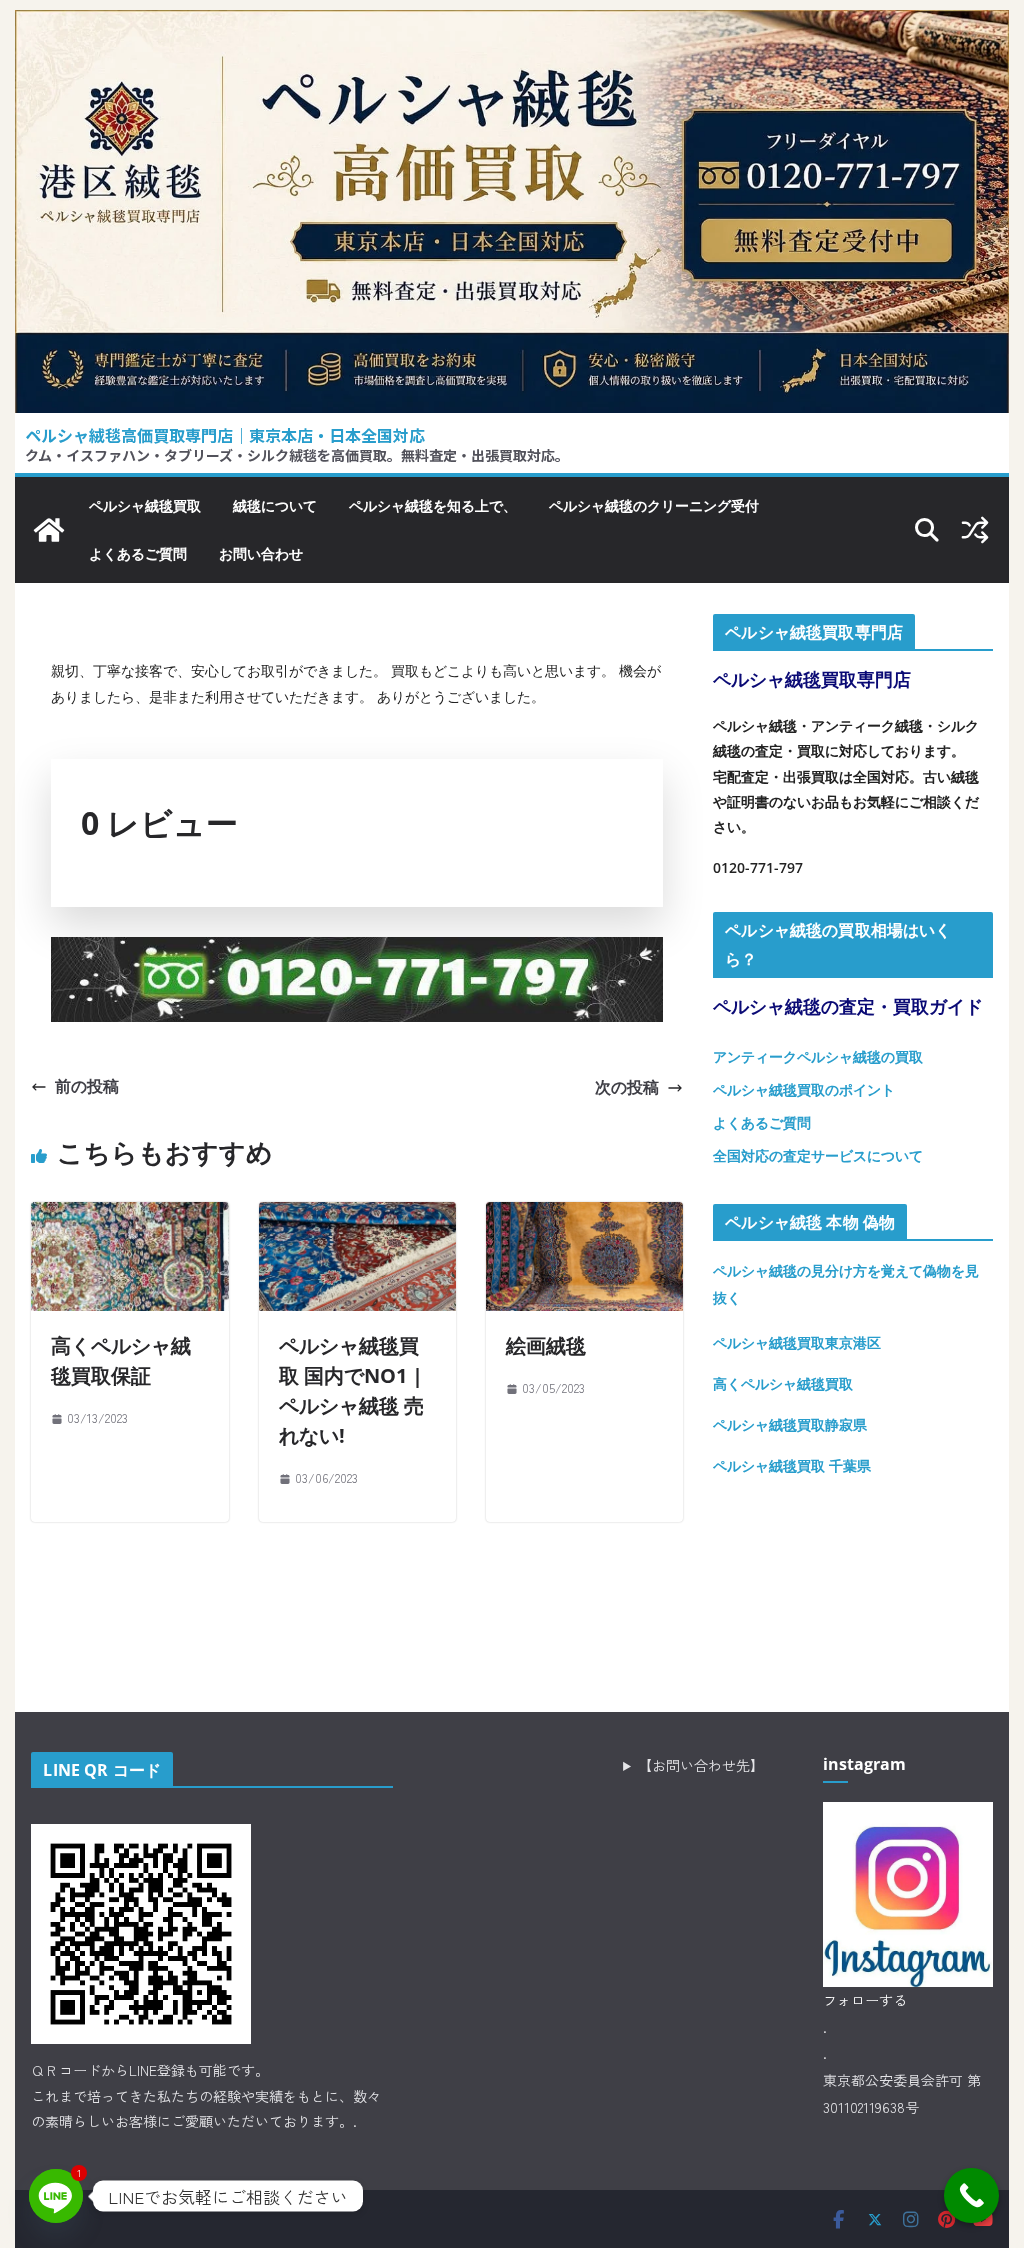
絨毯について (275, 505)
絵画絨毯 (546, 1345)
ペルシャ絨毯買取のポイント (804, 1089)
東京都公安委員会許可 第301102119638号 (902, 2093)
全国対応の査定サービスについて (818, 1155)
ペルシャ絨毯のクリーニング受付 (654, 505)
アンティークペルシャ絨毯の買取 (818, 1056)
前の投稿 (87, 1086)
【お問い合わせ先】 (701, 1765)
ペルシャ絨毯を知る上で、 (433, 505)
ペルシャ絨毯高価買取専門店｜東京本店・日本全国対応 (225, 435)
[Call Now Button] (971, 2195)
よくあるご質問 (138, 553)
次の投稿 (627, 1087)
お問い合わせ (261, 553)
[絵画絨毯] (584, 1217)
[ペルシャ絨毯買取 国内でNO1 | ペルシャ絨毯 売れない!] (357, 1217)
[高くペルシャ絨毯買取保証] (129, 1217)
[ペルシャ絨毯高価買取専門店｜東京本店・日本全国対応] (511, 25)
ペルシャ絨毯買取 (145, 505)
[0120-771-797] (357, 952)
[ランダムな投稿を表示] (975, 530)
